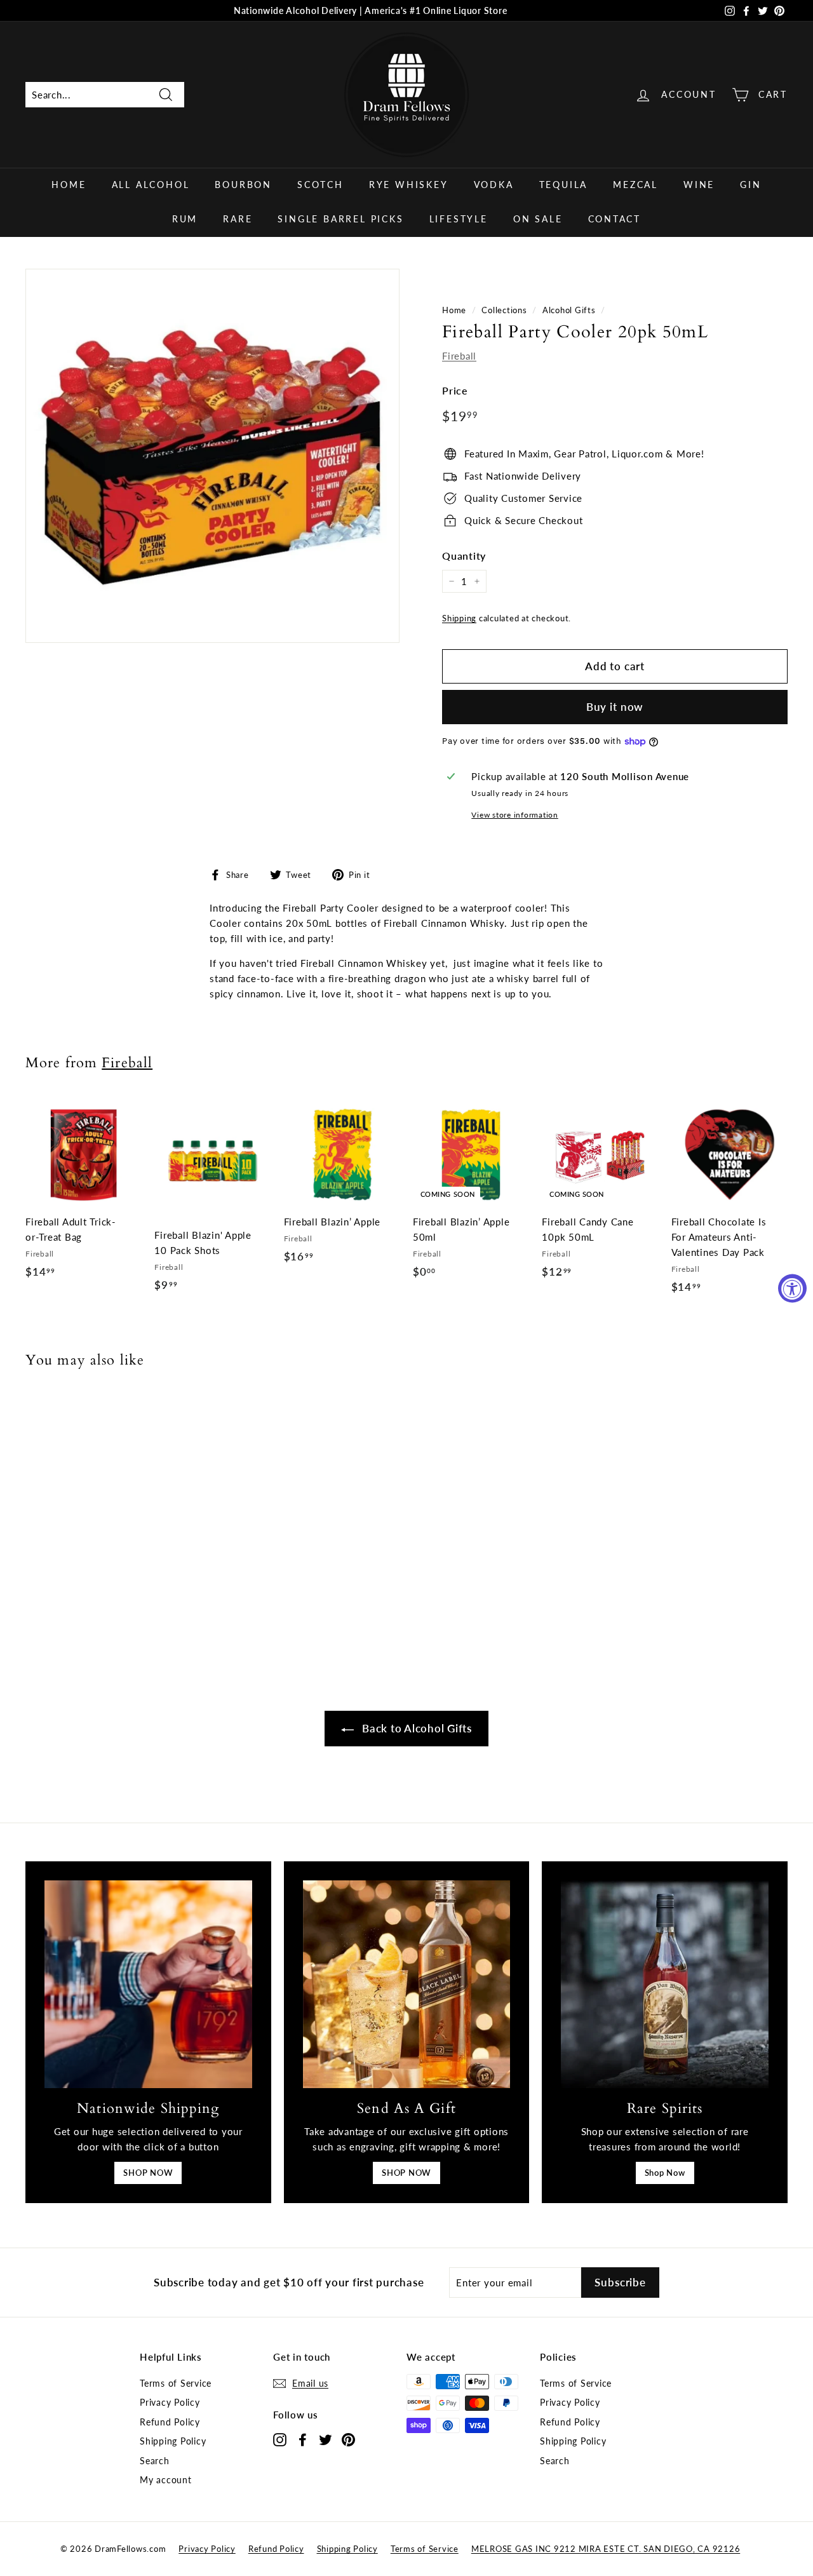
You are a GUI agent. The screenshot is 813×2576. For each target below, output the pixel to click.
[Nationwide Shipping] (148, 1984)
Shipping (459, 618)
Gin (750, 185)
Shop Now (665, 2173)
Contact (615, 219)
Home (69, 185)
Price (455, 390)
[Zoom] (212, 456)
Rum (185, 219)
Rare (238, 219)
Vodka (494, 185)
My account (166, 2480)
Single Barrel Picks (340, 219)
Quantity (464, 556)
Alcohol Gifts (569, 310)
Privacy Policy (170, 2402)
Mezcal (635, 185)
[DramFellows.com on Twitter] (326, 2439)
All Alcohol (151, 185)
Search (155, 2461)
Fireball (459, 356)
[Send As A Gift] (407, 1984)
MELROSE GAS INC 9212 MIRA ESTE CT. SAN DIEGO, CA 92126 (606, 2549)
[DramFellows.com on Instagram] (280, 2439)
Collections (504, 310)
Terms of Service (176, 2383)
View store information (515, 815)
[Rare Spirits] (665, 1984)
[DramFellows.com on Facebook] (303, 2439)
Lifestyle (459, 219)
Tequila (564, 185)
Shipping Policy (173, 2441)
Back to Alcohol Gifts (415, 1728)
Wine (699, 185)
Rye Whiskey (409, 185)
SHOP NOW (148, 2173)
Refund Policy (170, 2422)
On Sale (538, 219)
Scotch (320, 185)
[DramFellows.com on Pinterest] (348, 2439)
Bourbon (243, 185)
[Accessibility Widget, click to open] (792, 1288)
